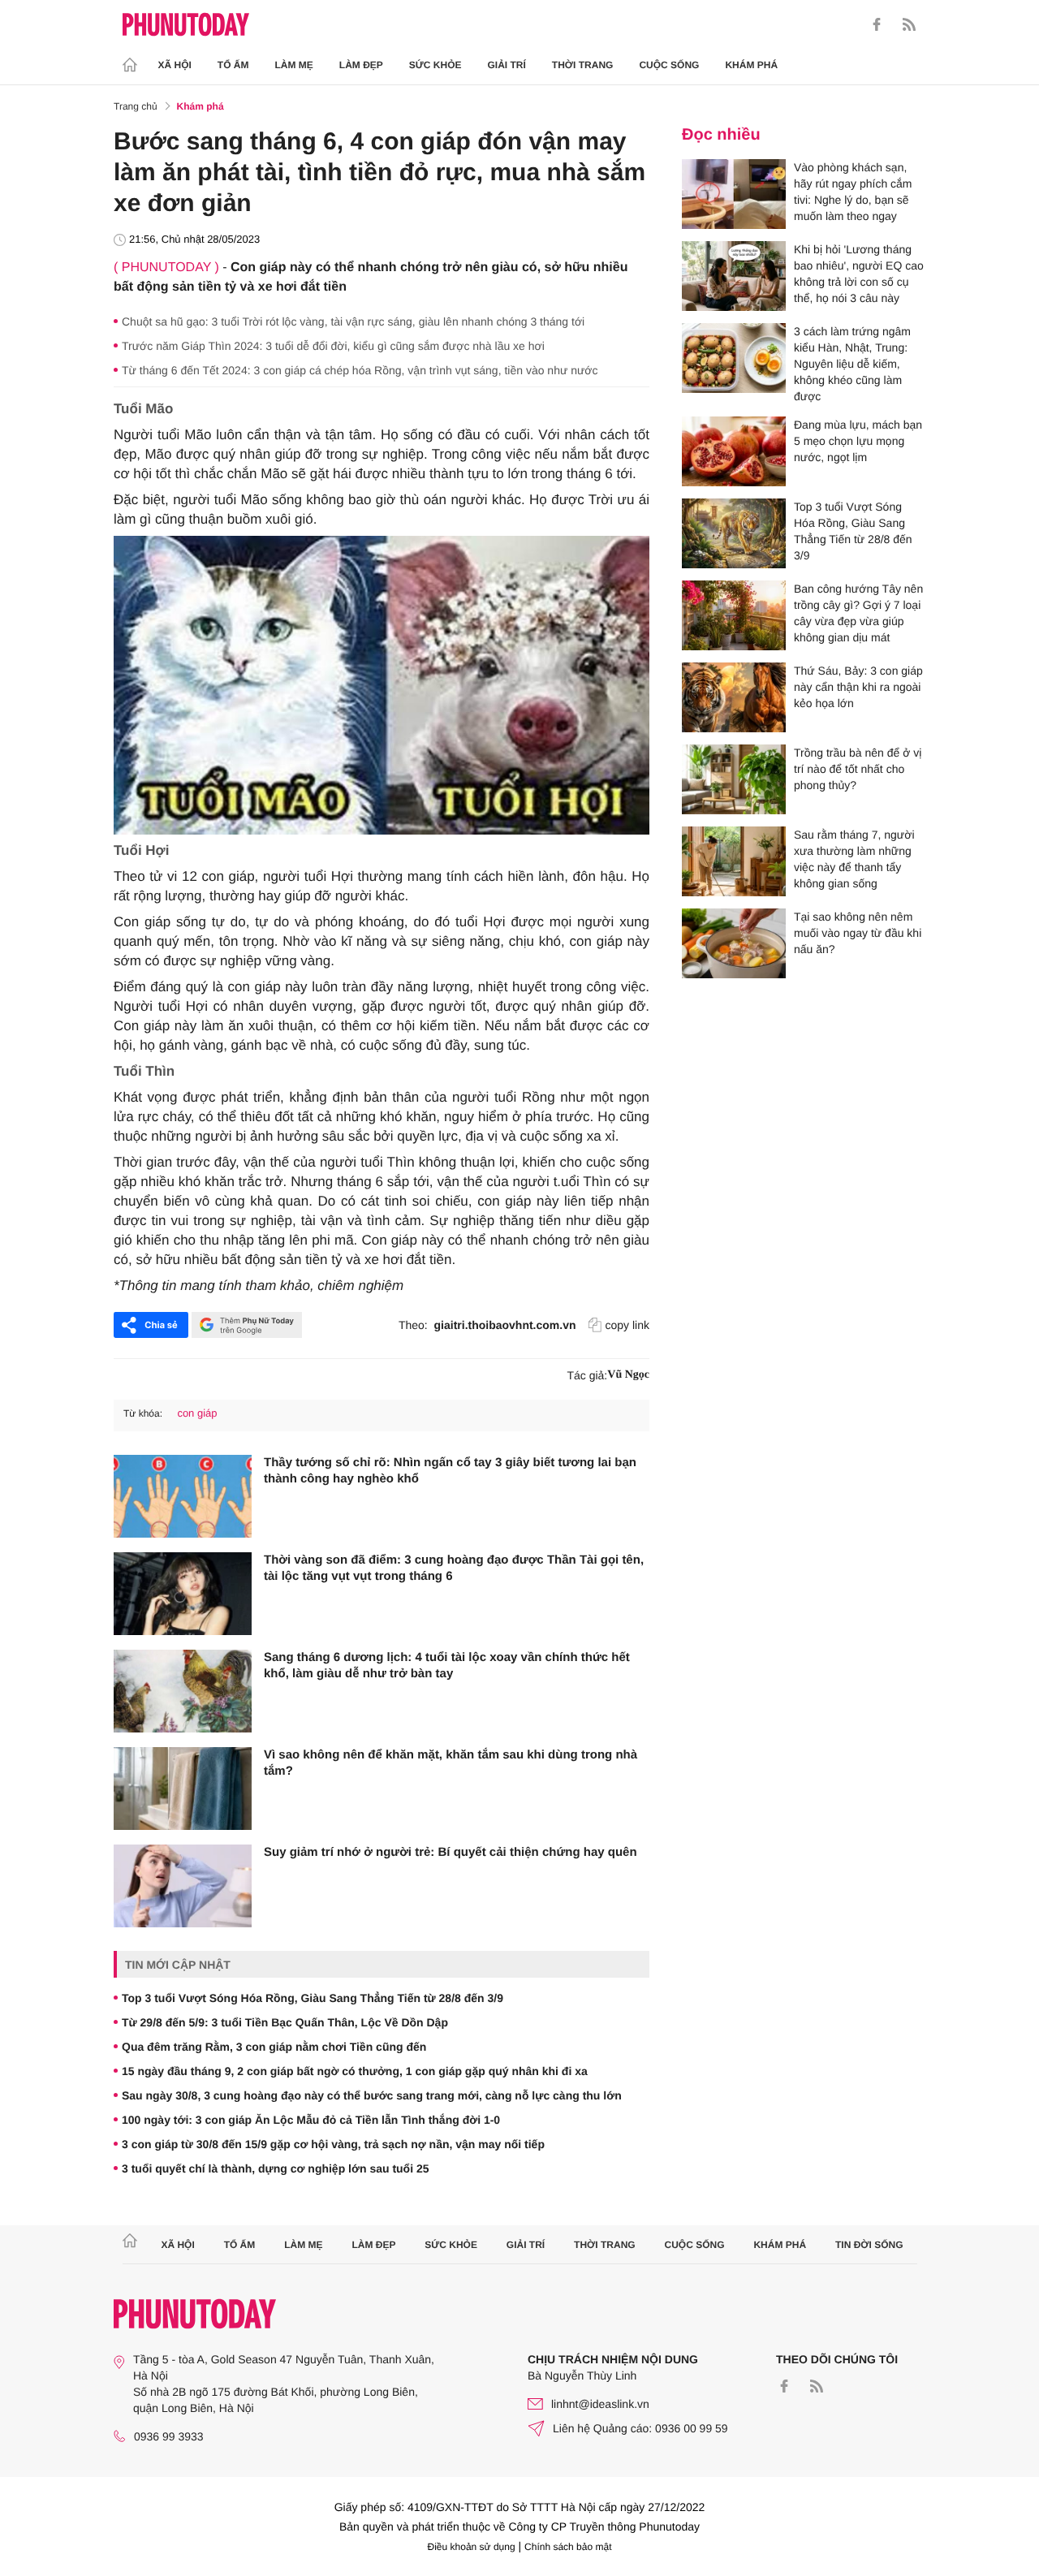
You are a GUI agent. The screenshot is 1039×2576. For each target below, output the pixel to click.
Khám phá (751, 65)
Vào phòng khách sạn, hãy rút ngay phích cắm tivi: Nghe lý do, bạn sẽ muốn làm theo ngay (853, 192)
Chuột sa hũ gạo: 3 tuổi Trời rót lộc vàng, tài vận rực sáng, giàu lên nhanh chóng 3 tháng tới (353, 321)
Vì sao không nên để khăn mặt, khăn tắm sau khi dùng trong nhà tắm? (451, 1763)
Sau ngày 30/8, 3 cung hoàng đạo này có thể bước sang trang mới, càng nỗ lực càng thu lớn (372, 2095)
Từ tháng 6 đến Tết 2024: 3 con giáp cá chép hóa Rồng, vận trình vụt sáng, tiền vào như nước (360, 370)
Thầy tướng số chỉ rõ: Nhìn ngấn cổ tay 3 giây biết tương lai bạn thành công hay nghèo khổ (450, 1471)
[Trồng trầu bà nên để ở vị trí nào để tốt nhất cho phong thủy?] (734, 779)
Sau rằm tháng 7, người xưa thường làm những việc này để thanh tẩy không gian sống (854, 859)
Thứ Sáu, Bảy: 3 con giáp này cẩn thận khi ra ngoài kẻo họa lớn (858, 687)
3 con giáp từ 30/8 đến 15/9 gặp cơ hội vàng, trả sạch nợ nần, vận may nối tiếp (333, 2144)
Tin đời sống (869, 2245)
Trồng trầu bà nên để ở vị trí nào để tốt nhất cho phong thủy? (858, 769)
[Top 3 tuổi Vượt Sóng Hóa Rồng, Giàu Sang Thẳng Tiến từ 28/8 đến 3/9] (734, 533)
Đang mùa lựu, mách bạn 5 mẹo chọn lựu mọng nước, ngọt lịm (858, 441)
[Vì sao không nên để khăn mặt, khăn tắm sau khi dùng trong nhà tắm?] (183, 1789)
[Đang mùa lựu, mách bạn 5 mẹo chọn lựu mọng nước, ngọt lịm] (734, 451)
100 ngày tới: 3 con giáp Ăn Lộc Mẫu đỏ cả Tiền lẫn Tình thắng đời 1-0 (311, 2120)
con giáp (197, 1413)
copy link (627, 1325)
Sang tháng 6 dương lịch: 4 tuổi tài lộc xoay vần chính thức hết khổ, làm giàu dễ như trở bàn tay (447, 1666)
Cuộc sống (669, 65)
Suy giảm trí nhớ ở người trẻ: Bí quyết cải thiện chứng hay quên (451, 1852)
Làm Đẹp (361, 65)
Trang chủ (136, 106)
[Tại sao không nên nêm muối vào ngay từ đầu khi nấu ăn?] (734, 943)
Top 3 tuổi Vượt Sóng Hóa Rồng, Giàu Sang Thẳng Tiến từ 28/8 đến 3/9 (313, 1998)
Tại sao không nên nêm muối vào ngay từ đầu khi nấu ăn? (858, 933)
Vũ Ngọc (628, 1375)
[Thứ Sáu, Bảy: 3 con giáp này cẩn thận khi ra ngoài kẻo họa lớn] (734, 697)
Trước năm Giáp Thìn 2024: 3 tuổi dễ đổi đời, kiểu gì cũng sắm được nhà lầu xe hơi (333, 346)
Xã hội (175, 65)
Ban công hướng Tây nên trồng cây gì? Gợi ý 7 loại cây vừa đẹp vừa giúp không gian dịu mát (858, 613)
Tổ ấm (233, 65)
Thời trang (583, 65)
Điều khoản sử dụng (472, 2547)
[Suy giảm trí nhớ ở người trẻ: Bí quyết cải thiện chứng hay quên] (183, 1886)
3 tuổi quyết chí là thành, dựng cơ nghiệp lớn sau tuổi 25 (276, 2168)
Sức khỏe (435, 65)
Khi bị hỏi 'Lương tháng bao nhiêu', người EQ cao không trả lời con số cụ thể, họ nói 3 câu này (859, 274)
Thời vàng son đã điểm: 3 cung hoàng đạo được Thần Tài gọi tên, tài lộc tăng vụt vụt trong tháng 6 (454, 1568)
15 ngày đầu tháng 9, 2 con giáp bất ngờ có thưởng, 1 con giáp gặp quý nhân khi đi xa (355, 2071)
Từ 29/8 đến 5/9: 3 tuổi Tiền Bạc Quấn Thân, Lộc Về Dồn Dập (285, 2022)
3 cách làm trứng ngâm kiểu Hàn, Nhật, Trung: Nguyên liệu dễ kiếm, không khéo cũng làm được (852, 364)
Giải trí (506, 65)
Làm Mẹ (294, 65)
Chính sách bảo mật (568, 2547)
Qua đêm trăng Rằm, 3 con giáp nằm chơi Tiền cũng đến (274, 2047)
